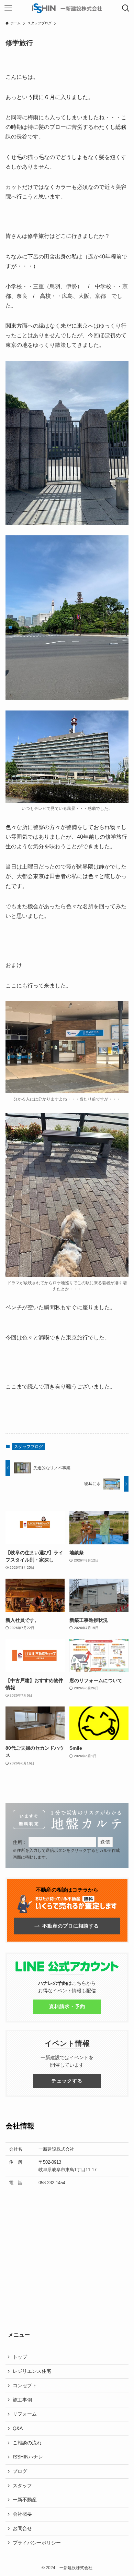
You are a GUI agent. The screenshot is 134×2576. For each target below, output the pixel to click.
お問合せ (22, 2528)
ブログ (20, 2471)
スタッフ (22, 2486)
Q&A (18, 2428)
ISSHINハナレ (28, 2457)
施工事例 (22, 2400)
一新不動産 (25, 2500)
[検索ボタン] (126, 8)
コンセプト (25, 2385)
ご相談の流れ (27, 2443)
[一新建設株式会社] (67, 8)
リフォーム (25, 2414)
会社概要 (22, 2514)
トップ (20, 2357)
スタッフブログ (29, 1447)
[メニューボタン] (8, 8)
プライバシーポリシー (37, 2543)
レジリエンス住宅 (32, 2371)
